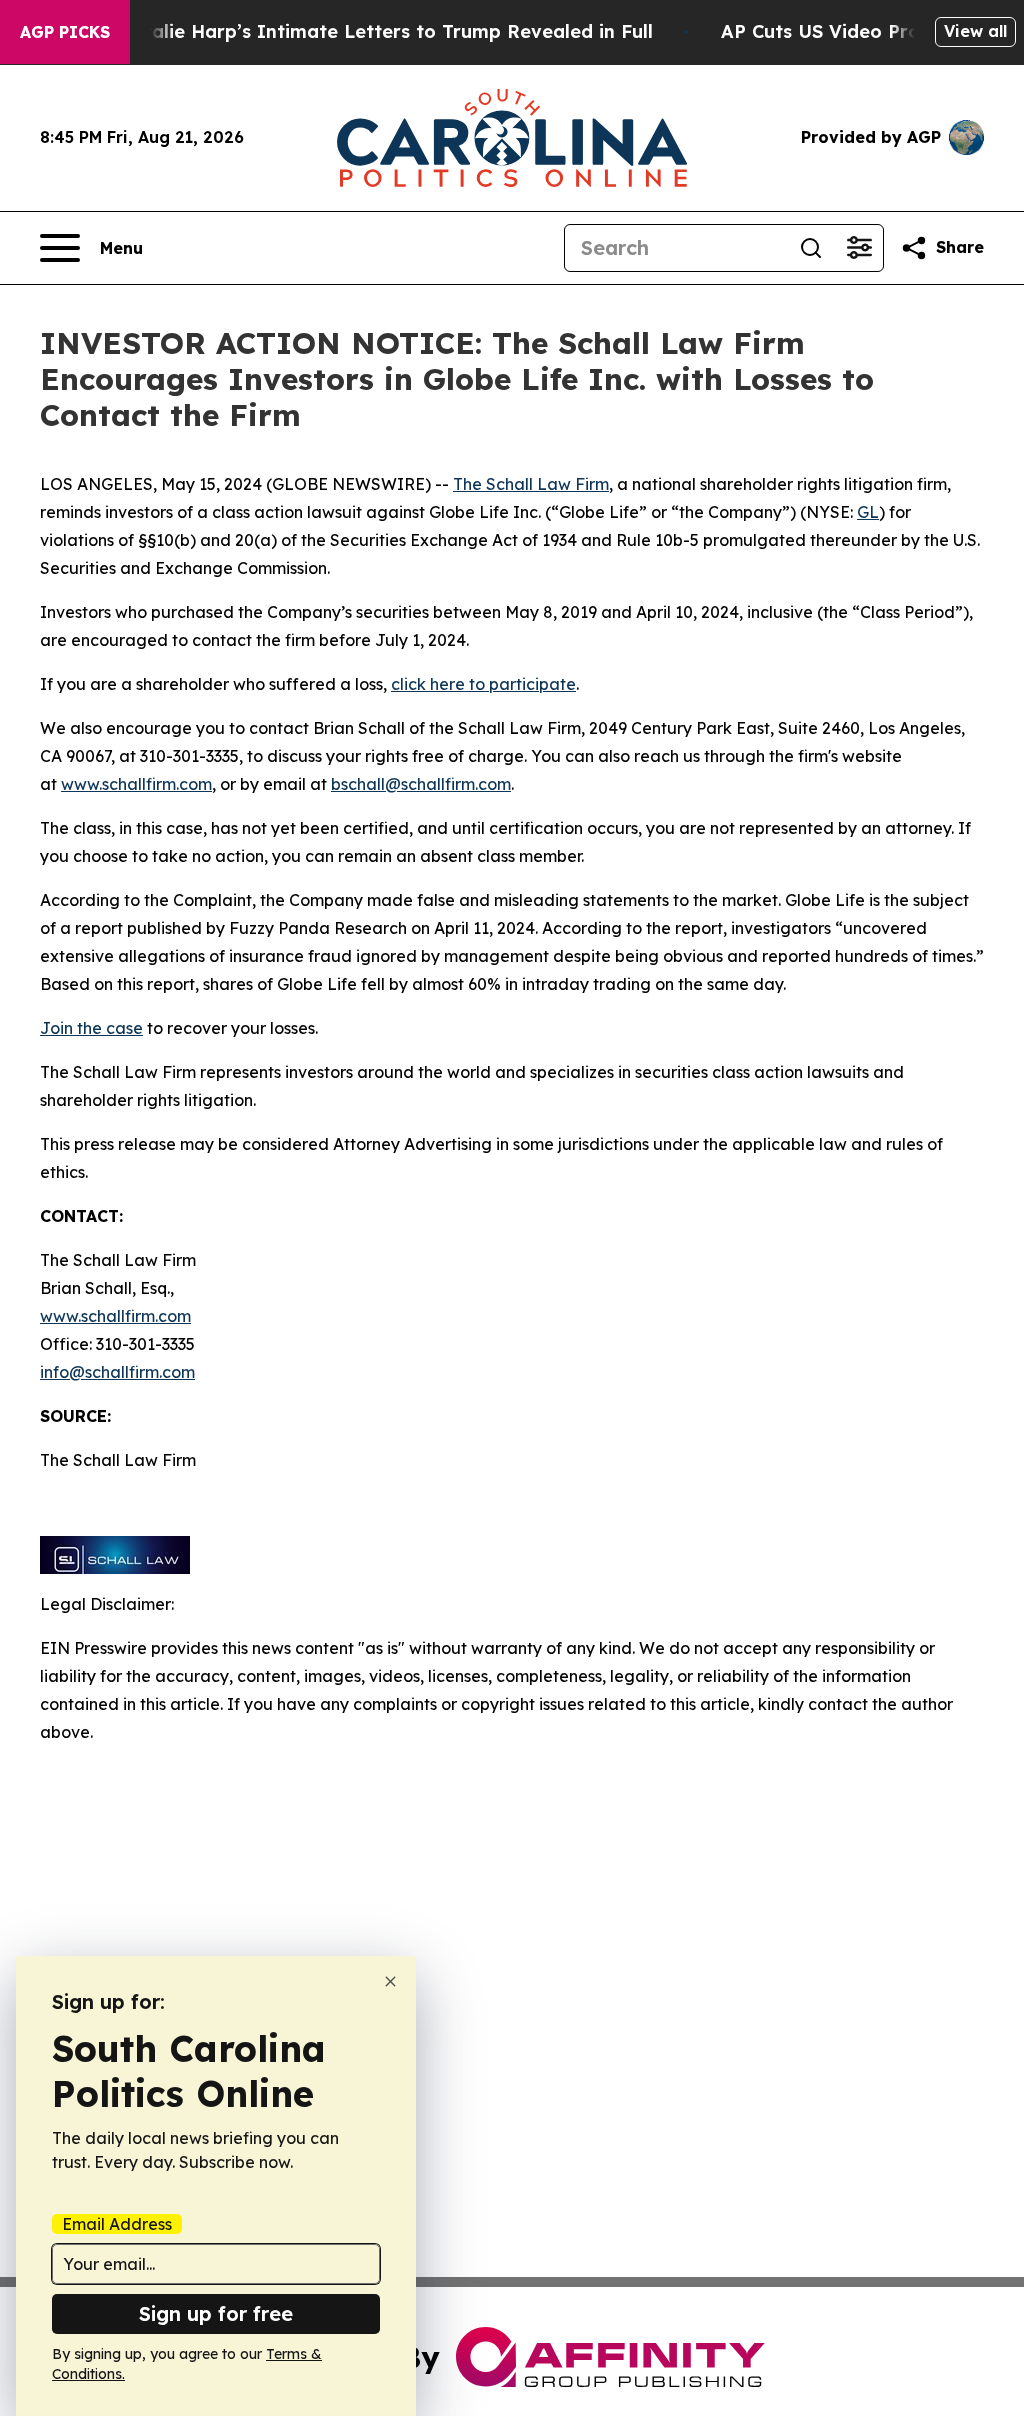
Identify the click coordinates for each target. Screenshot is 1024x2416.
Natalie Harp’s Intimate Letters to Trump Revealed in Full (385, 31)
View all (975, 31)
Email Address (117, 2224)
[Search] (811, 248)
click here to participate (483, 684)
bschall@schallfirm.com (421, 784)
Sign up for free (216, 2313)
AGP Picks (65, 32)
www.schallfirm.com (115, 1316)
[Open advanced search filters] (859, 248)
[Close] (390, 1981)
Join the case (91, 1028)
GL (868, 512)
